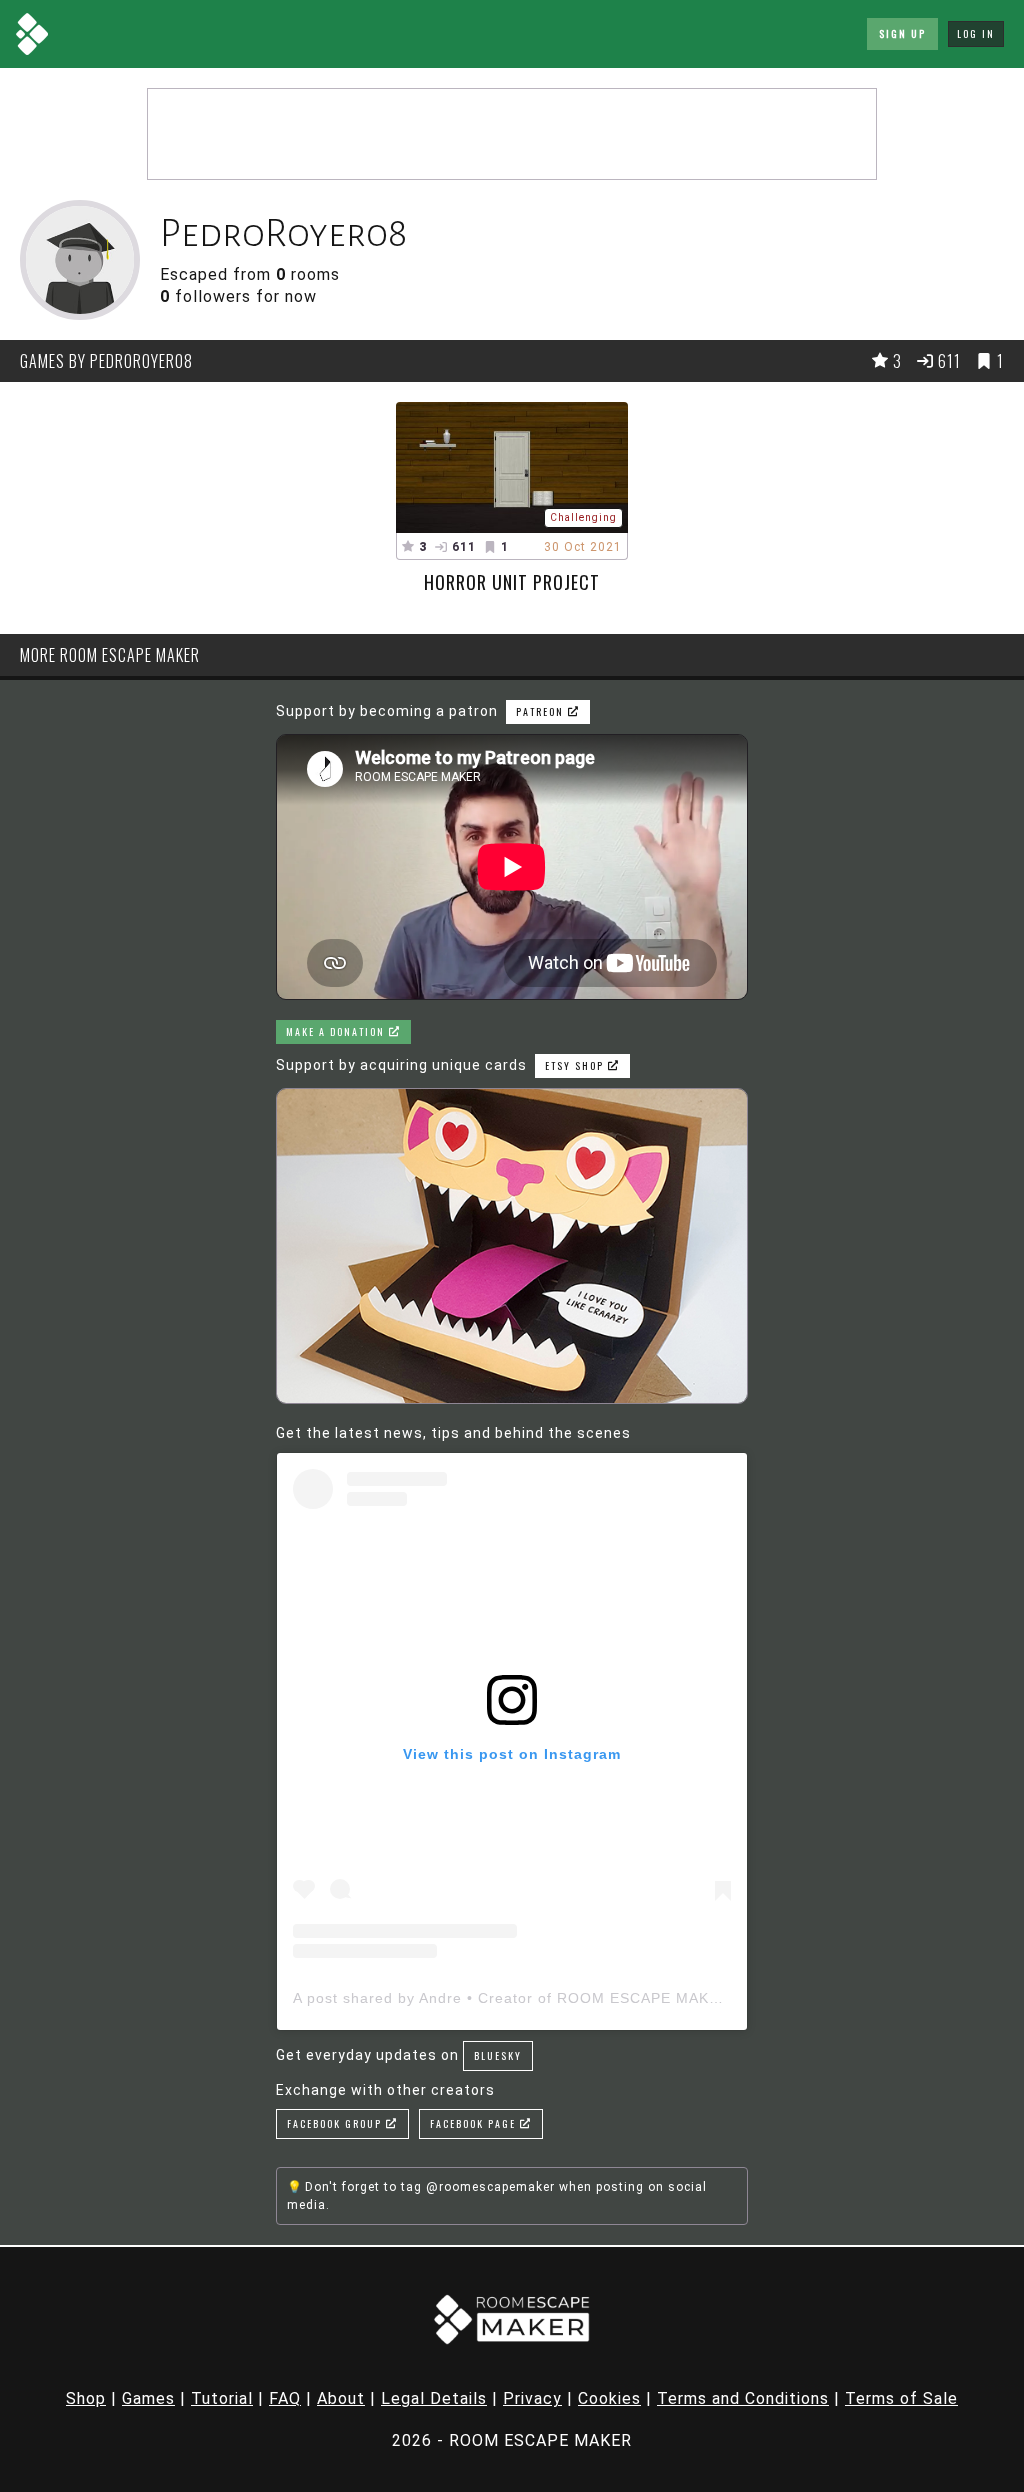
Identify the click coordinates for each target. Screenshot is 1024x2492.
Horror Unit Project (512, 582)
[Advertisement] (512, 134)
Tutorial (222, 2398)
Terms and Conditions (743, 2398)
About (341, 2398)
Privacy (532, 2398)
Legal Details (434, 2398)
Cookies (609, 2398)
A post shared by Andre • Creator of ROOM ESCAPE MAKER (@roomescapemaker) (594, 1998)
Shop (86, 2398)
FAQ (285, 2398)
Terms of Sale (901, 2398)
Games (148, 2398)
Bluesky (498, 2055)
